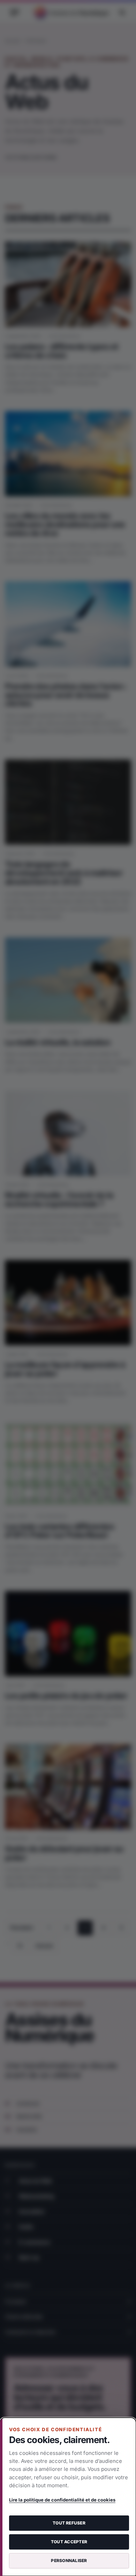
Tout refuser (69, 2523)
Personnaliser (69, 2561)
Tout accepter (69, 2542)
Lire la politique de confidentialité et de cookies (62, 2500)
